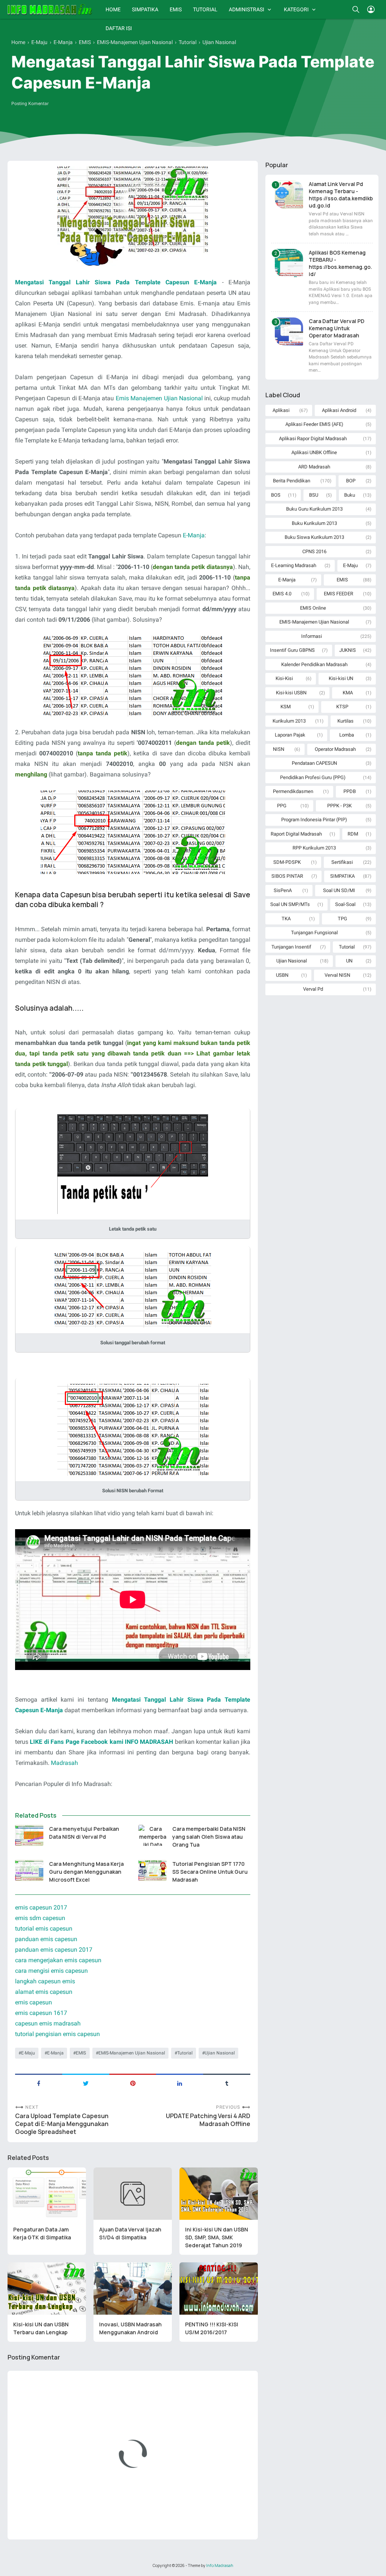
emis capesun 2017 (41, 1907)
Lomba (347, 735)
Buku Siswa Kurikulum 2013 (314, 537)
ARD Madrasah (314, 467)
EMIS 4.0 (282, 594)
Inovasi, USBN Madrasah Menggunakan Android (130, 2328)
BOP (351, 481)
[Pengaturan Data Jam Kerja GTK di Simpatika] (47, 2194)
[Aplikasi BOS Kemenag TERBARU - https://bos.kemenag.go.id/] (289, 263)
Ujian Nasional (220, 2053)
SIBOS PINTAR (287, 876)
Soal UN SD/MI (339, 890)
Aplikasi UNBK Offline (314, 452)
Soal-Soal (345, 904)
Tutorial (185, 2053)
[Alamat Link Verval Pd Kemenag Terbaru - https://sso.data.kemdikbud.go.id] (289, 194)
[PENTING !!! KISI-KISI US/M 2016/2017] (219, 2289)
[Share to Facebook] (39, 2083)
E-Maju (28, 2053)
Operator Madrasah (335, 749)
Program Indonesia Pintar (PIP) (314, 820)
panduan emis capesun (46, 1939)
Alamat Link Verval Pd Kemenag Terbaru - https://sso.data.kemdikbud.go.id (341, 195)
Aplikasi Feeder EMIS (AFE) (314, 424)
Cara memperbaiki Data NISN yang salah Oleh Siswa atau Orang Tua (209, 1837)
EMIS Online (313, 608)
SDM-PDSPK (287, 862)
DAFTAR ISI (119, 28)
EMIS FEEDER (339, 594)
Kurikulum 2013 (289, 721)
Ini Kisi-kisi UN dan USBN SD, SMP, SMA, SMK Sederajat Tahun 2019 (217, 2237)
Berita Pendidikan (292, 481)
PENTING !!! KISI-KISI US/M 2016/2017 (212, 2328)
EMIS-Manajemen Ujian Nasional (132, 2053)
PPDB (350, 791)
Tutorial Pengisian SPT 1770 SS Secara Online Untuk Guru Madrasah (210, 1872)
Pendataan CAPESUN (314, 763)
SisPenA (283, 890)
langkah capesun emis (45, 1981)
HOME (113, 9)
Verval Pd (313, 989)
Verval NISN (337, 975)
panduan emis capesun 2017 (54, 1950)
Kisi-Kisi (284, 678)
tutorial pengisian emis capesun (57, 2034)
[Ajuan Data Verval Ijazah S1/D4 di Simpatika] (133, 2194)
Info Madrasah (220, 2565)
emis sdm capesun (40, 1918)
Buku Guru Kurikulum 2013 (314, 509)
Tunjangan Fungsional (314, 933)
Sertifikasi (342, 862)
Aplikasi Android (339, 410)
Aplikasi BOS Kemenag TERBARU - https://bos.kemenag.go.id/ (340, 263)
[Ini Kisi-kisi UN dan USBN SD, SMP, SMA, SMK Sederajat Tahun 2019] (219, 2194)
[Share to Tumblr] (227, 2083)
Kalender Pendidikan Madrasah (314, 664)
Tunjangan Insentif (291, 947)
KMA (348, 693)
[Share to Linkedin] (180, 2083)
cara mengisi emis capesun (51, 1971)
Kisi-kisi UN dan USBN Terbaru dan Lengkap (41, 2328)
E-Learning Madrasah (294, 565)
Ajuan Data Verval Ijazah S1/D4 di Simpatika (130, 2233)
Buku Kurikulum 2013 (314, 523)
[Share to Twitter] (86, 2083)
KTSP (342, 707)
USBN (282, 975)
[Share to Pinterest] (133, 2083)
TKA (286, 919)
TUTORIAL (205, 9)
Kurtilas (345, 721)
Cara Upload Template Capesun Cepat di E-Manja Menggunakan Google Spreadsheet (62, 2124)
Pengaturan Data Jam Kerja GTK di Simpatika (42, 2233)
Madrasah (64, 1763)
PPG (282, 806)
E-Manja (194, 535)
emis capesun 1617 (41, 2013)
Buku (350, 495)
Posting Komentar (30, 104)
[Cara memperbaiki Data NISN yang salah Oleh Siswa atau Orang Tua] (152, 1835)
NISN (279, 749)
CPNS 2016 (314, 551)
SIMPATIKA (145, 9)
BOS (276, 495)
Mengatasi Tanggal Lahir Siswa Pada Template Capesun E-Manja (116, 282)
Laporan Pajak (290, 735)
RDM (353, 834)
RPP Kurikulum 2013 (314, 848)
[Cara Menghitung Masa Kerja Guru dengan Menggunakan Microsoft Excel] (29, 1870)
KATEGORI (296, 9)
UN (349, 961)
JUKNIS (348, 650)
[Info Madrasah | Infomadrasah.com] (50, 9)
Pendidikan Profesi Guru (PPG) (313, 777)
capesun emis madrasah (48, 2023)
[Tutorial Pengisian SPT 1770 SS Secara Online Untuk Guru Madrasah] (152, 1870)
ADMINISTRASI (247, 9)
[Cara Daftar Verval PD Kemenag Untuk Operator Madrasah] (289, 332)
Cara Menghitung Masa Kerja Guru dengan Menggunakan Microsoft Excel (86, 1872)
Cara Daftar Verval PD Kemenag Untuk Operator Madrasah (337, 328)
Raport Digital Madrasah (296, 834)
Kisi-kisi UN (341, 678)
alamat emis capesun (44, 1992)
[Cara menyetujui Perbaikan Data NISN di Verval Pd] (29, 1835)
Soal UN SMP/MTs (290, 904)
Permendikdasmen (293, 791)
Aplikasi (281, 410)
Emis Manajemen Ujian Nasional (159, 398)
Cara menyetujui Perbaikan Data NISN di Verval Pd (84, 1833)
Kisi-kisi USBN (291, 693)
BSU (314, 495)
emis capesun (34, 2002)
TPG (342, 919)
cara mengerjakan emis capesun (58, 1960)
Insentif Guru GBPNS (292, 650)
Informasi (312, 636)
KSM (286, 707)
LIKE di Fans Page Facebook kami (76, 1742)
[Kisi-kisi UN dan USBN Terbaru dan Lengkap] (47, 2289)
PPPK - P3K (339, 806)
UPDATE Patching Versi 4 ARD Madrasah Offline (208, 2120)
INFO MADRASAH (149, 1742)
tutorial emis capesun (44, 1929)
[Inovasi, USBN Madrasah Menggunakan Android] (133, 2289)
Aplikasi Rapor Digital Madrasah (313, 438)
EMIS (176, 9)
